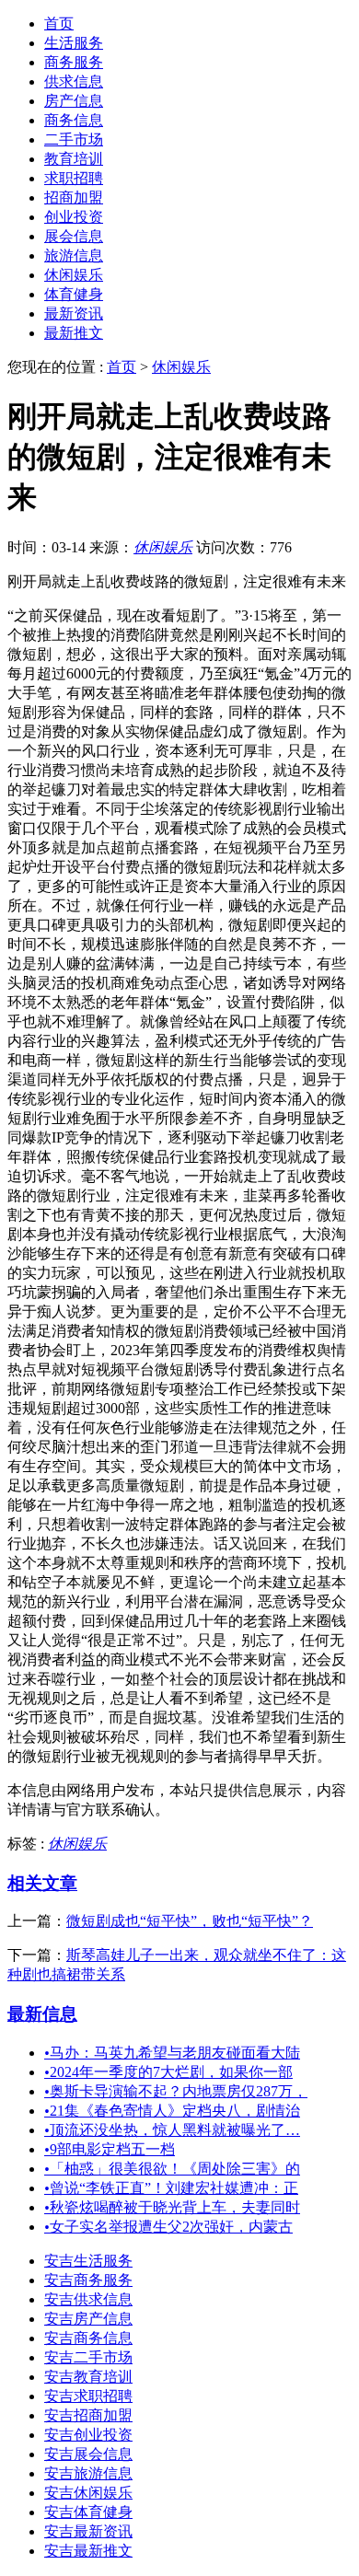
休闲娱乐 (74, 275)
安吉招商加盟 (88, 2415)
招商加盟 (74, 197)
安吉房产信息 (88, 2319)
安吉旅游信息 (88, 2473)
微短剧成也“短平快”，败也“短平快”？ (190, 1921)
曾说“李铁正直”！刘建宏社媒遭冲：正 (171, 2188)
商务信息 (74, 120)
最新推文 (74, 333)
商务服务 (74, 62)
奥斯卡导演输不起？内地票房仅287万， (176, 2091)
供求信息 (74, 81)
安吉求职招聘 (88, 2396)
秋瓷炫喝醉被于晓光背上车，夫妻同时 (172, 2207)
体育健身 (74, 294)
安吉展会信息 (88, 2454)
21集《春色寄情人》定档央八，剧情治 (172, 2111)
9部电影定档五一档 (110, 2149)
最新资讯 (74, 313)
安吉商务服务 (88, 2280)
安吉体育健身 (88, 2512)
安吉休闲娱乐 (88, 2493)
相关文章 (42, 1883)
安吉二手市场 (88, 2357)
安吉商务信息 (88, 2338)
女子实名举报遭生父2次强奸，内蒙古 (168, 2227)
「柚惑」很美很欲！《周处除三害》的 (172, 2169)
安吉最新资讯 (88, 2531)
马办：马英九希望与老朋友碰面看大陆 (172, 2053)
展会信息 (74, 236)
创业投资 (74, 217)
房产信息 (74, 101)
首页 (59, 23)
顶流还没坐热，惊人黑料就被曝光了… (172, 2130)
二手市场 (74, 139)
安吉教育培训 (88, 2377)
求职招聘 (74, 178)
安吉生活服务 (88, 2261)
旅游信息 (74, 255)
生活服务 (74, 43)
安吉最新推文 (88, 2551)
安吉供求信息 (88, 2299)
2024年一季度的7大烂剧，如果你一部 (168, 2072)
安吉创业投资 (88, 2435)
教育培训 (74, 159)
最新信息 (42, 2014)
